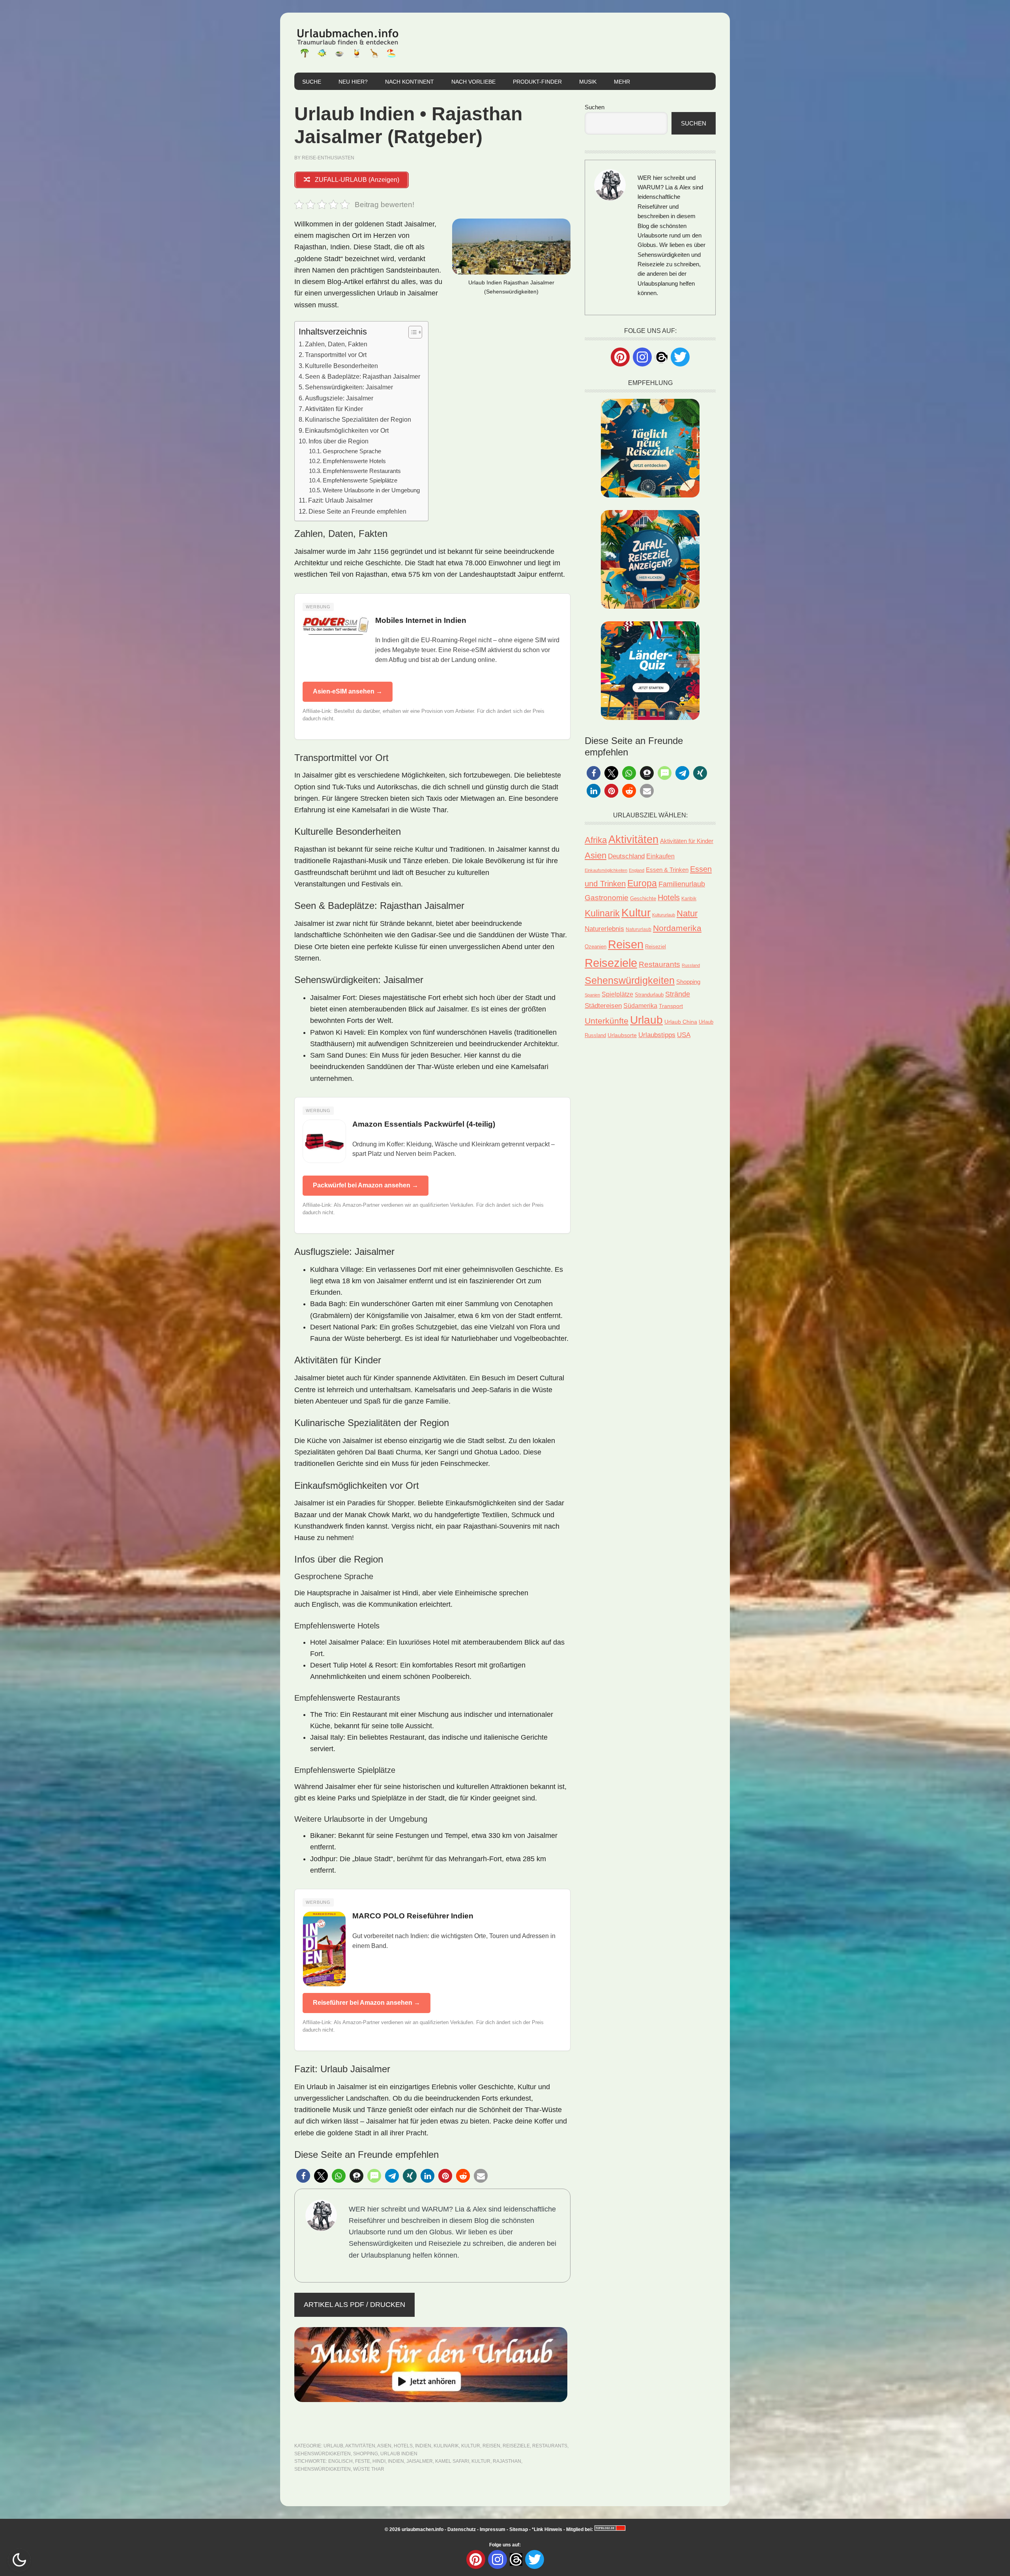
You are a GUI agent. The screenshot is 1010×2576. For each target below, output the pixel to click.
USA (684, 1035)
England (637, 870)
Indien (423, 2446)
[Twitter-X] (680, 357)
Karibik (689, 899)
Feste (363, 2461)
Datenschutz (462, 2529)
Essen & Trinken (667, 870)
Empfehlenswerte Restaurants (362, 471)
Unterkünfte (607, 1021)
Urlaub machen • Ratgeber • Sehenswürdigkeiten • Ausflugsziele (348, 43)
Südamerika (640, 1006)
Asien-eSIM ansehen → (348, 691)
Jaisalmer (420, 2461)
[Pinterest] (620, 357)
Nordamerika (677, 928)
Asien (384, 2446)
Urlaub (333, 2446)
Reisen (491, 2446)
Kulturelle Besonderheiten (341, 366)
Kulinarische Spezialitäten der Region (358, 419)
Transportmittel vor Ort (336, 355)
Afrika (596, 840)
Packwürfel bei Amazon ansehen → (366, 1185)
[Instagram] (642, 357)
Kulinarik (446, 2446)
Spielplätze (617, 994)
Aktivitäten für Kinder (334, 409)
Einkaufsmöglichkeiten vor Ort (347, 430)
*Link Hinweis (547, 2529)
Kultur (471, 2446)
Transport (671, 1006)
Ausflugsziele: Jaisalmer (339, 398)
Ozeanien (596, 947)
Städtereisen (603, 1006)
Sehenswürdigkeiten (323, 2454)
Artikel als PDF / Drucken (354, 2305)
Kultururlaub (664, 915)
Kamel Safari (452, 2461)
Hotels (403, 2446)
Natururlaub (639, 929)
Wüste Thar (369, 2469)
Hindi (379, 2461)
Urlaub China (681, 1022)
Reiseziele (516, 2446)
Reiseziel (656, 947)
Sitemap (519, 2529)
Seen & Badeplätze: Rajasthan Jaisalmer (363, 376)
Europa (642, 883)
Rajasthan (507, 2461)
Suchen (595, 107)
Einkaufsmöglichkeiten (606, 870)
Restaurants (550, 2446)
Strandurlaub (649, 995)
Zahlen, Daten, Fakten (336, 344)
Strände (678, 994)
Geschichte (643, 898)
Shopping (366, 2454)
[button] (303, 2176)
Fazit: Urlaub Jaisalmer (340, 500)
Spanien (592, 995)
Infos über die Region (339, 441)
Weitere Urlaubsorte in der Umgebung (371, 490)
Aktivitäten (360, 2446)
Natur (687, 913)
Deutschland (626, 856)
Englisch (340, 2461)
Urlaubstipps (657, 1035)
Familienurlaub (682, 884)
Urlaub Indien (399, 2454)
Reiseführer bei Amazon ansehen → (367, 2003)
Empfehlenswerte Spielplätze (360, 480)
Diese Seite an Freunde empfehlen (357, 511)
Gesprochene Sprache (352, 451)
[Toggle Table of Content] (411, 332)
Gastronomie (607, 898)
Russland (691, 965)
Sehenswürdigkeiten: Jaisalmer (349, 387)
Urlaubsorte (622, 1035)
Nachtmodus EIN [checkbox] (19, 2560)
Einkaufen (660, 856)
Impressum (493, 2529)
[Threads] (661, 356)
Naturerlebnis (604, 929)
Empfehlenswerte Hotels (354, 461)
